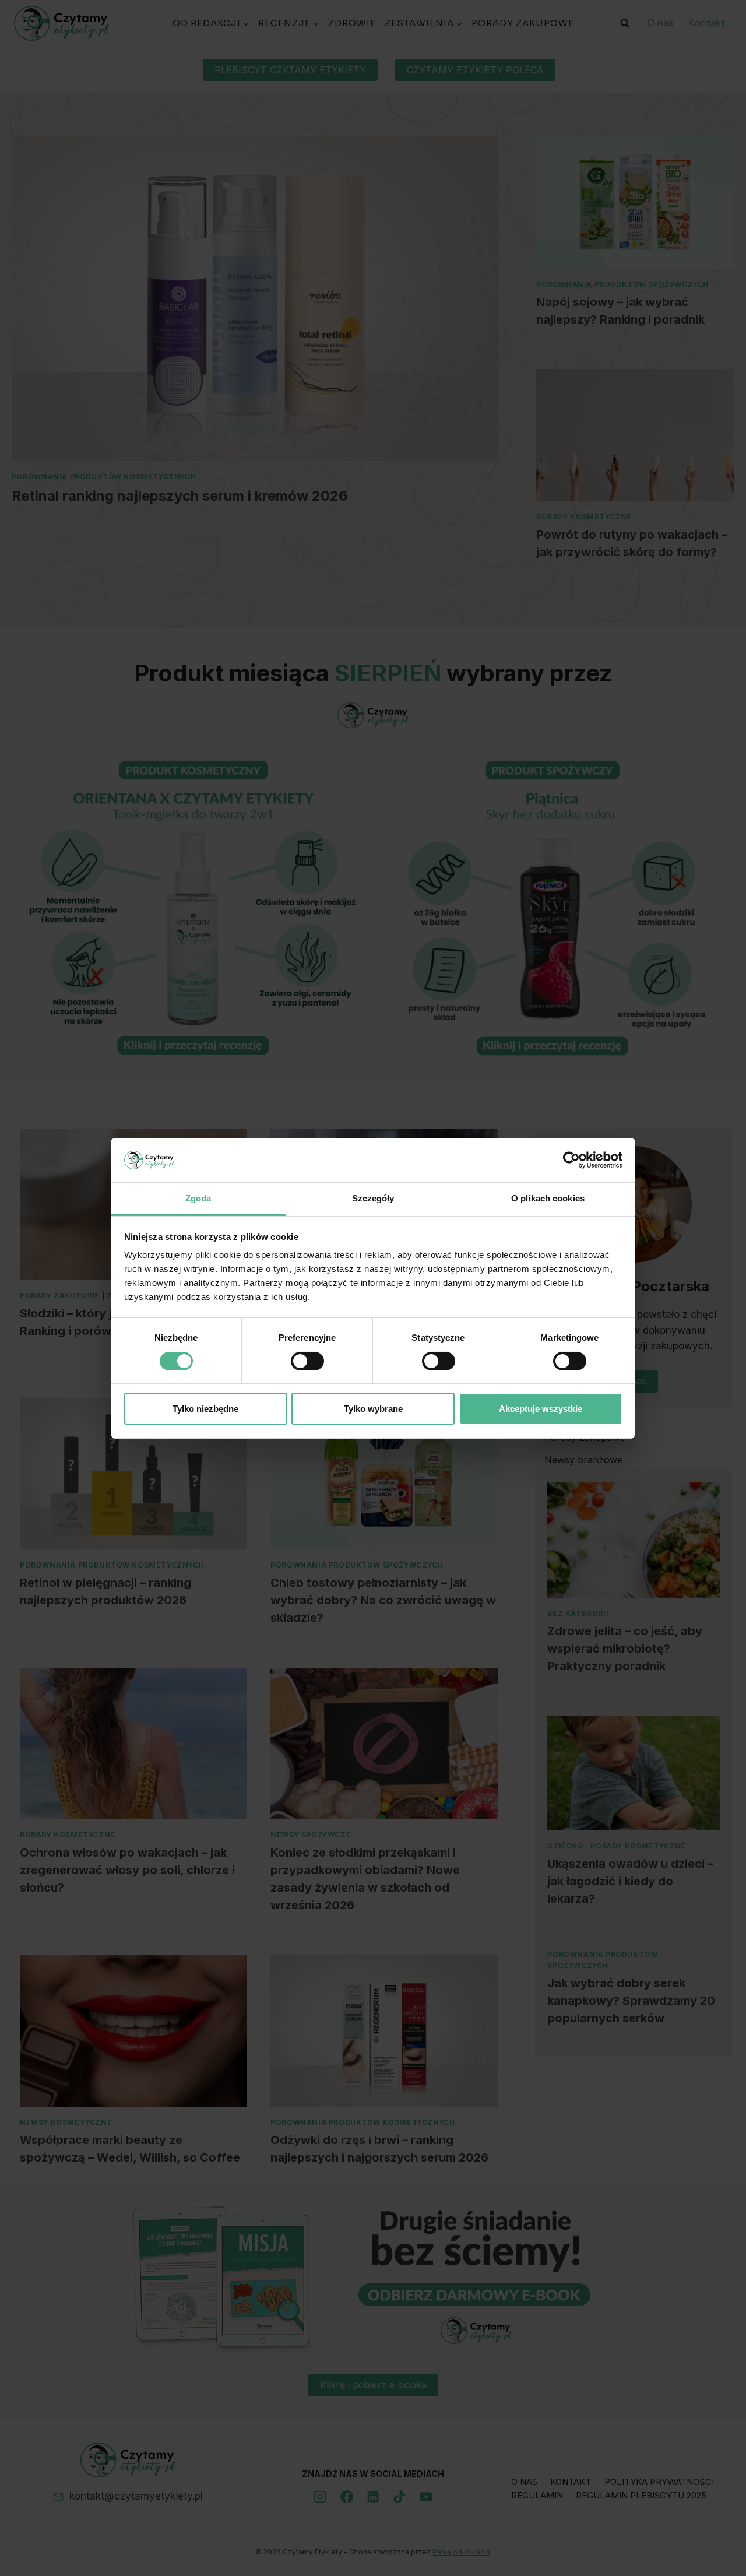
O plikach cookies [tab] (548, 1198)
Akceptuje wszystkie (541, 1409)
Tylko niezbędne (205, 1409)
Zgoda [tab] (198, 1198)
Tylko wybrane (373, 1409)
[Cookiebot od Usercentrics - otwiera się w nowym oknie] (571, 1160)
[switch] (307, 1361)
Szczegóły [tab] (373, 1198)
